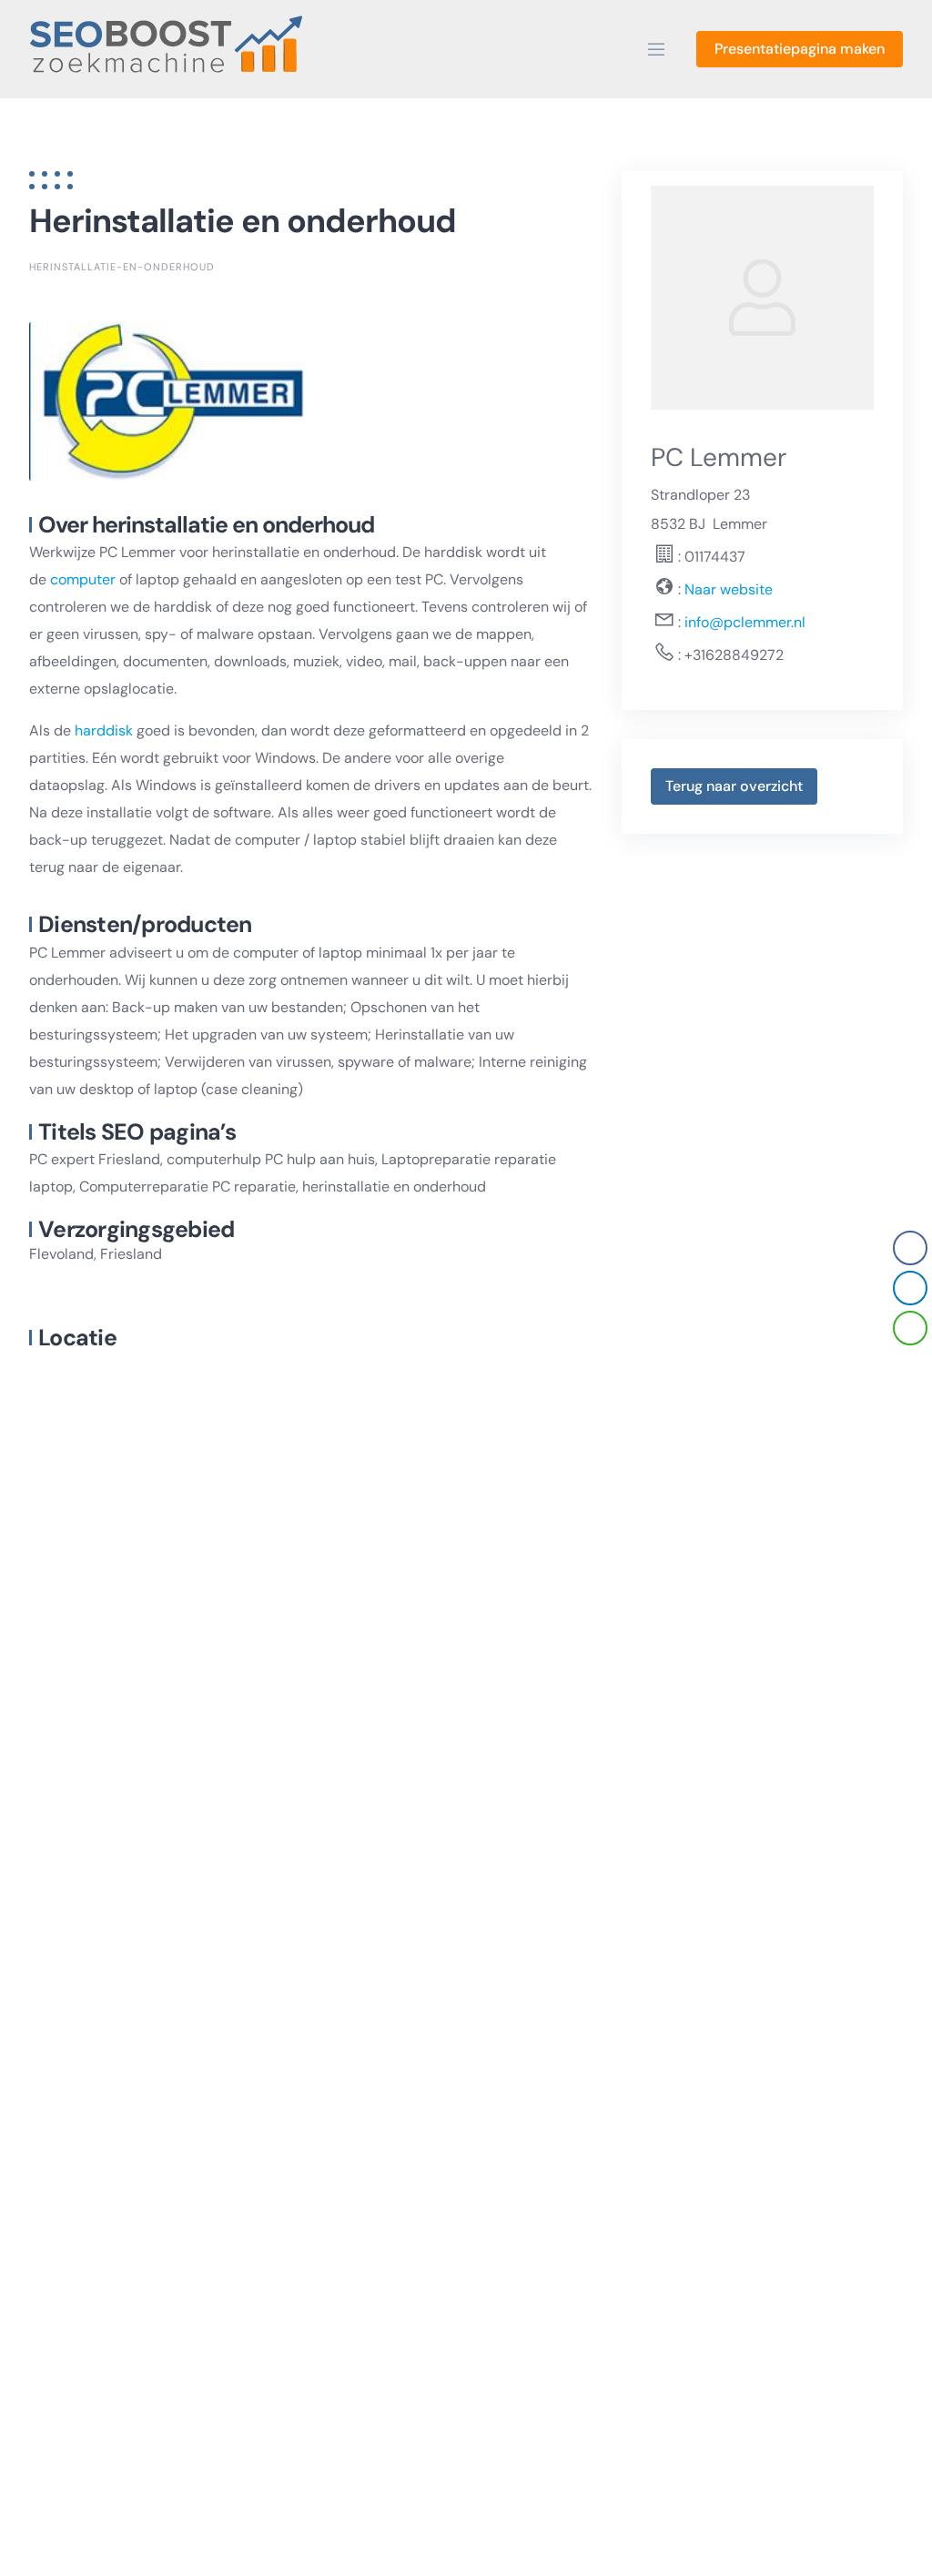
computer (83, 579)
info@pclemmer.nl (745, 622)
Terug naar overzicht (734, 786)
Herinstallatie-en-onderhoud (122, 267)
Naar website (727, 589)
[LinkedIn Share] (910, 1288)
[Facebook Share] (910, 1248)
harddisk (104, 730)
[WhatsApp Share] (910, 1328)
